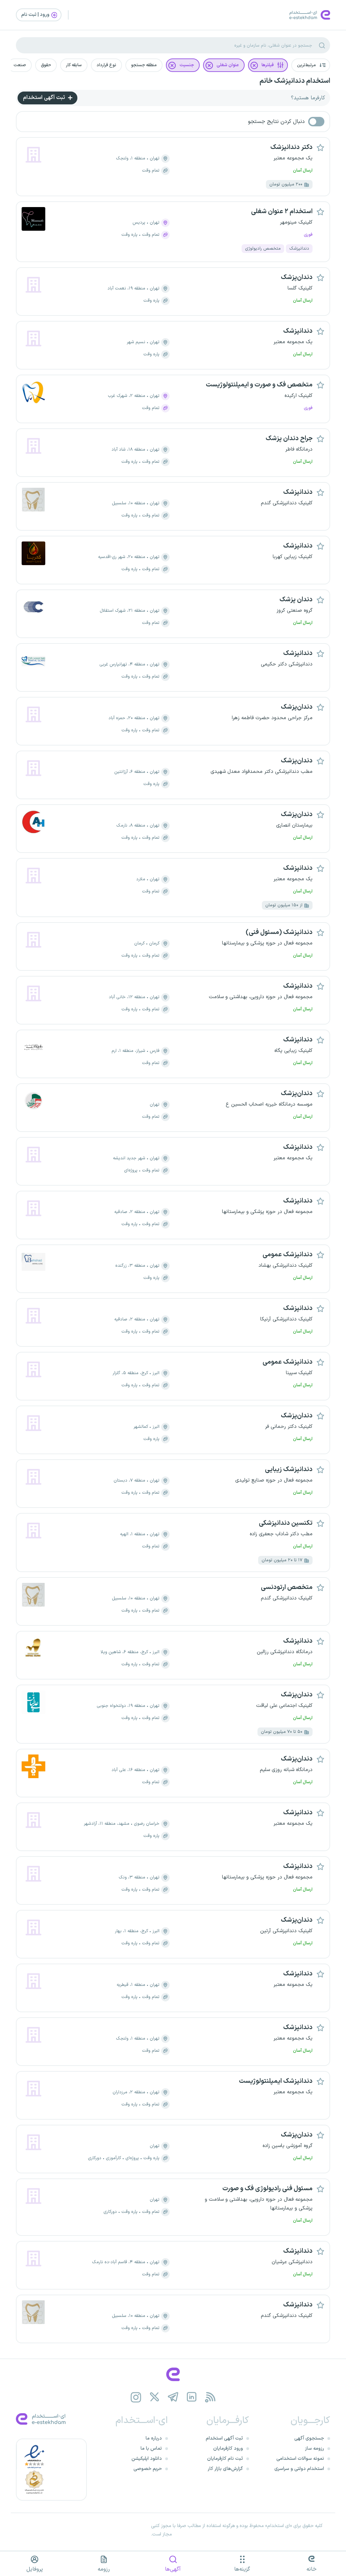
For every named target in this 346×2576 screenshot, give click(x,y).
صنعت (20, 65)
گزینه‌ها (242, 2569)
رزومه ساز (315, 2448)
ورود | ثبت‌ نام (36, 15)
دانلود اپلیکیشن (147, 2459)
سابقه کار (74, 65)
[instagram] (136, 2397)
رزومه (104, 2569)
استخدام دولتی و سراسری (299, 2469)
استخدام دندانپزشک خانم (295, 81)
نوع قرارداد (106, 65)
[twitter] (155, 2397)
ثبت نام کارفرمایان (225, 2459)
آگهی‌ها (173, 2569)
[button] (311, 65)
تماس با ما (151, 2448)
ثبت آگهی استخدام (45, 98)
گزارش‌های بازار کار (225, 2469)
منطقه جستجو (144, 65)
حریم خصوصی (148, 2469)
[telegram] (173, 2397)
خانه (312, 2569)
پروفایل (35, 2569)
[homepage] (173, 2374)
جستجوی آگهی (309, 2438)
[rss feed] (210, 2397)
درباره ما (154, 2438)
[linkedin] (192, 2397)
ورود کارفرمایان (228, 2448)
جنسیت (187, 65)
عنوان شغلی (228, 65)
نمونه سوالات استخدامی (300, 2459)
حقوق (46, 65)
